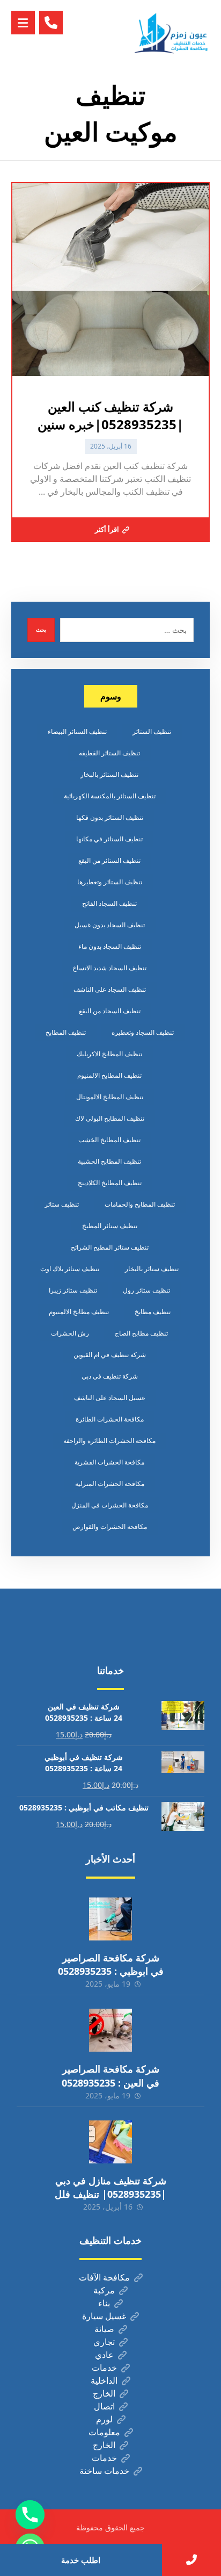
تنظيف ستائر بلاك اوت (70, 1269)
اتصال (104, 2406)
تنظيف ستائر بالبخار (152, 1269)
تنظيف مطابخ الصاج (141, 1333)
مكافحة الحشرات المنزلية (110, 1484)
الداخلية (104, 2380)
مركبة (104, 2290)
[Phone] (30, 2515)
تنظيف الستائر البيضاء (77, 731)
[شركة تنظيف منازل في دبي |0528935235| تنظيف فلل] (110, 2142)
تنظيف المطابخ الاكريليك (109, 1054)
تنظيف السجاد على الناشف (110, 989)
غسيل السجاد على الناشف (109, 1398)
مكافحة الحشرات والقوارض (110, 1527)
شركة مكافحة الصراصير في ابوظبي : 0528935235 (111, 1964)
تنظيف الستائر (152, 731)
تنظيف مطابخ (153, 1312)
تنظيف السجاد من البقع (110, 1011)
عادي (104, 2355)
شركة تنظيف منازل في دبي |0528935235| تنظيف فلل (110, 2187)
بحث (41, 630)
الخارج (104, 2393)
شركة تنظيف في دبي (110, 1376)
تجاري (104, 2342)
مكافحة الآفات (104, 2277)
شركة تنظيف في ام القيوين (110, 1355)
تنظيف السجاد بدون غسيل (110, 925)
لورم (104, 2419)
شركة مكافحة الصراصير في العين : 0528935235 (110, 2076)
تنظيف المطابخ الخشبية (109, 1161)
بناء (104, 2303)
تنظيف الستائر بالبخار (109, 774)
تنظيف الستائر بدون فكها (110, 817)
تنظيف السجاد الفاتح (109, 903)
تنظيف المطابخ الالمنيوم (109, 1075)
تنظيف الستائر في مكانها (109, 839)
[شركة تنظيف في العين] (172, 33)
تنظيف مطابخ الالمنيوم (79, 1312)
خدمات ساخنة (104, 2471)
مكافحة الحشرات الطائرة (110, 1419)
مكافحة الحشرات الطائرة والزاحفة (109, 1441)
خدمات (104, 2368)
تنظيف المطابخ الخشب (109, 1140)
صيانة (104, 2329)
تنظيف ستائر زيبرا (73, 1290)
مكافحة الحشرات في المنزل (110, 1505)
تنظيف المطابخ (66, 1032)
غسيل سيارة (104, 2316)
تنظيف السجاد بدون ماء (110, 946)
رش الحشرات (70, 1333)
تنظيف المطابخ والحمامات (140, 1204)
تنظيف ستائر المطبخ (110, 1226)
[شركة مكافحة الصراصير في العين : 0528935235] (110, 2030)
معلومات (104, 2432)
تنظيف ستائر (62, 1204)
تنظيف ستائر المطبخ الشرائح (110, 1247)
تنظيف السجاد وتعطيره (143, 1032)
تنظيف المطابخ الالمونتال (110, 1097)
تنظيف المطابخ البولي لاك (110, 1118)
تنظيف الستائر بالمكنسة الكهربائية (110, 796)
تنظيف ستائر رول (146, 1290)
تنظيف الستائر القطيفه (109, 753)
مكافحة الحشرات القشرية (109, 1462)
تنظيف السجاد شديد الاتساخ (109, 968)
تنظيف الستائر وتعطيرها (110, 882)
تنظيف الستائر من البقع (109, 860)
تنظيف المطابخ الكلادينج (110, 1183)
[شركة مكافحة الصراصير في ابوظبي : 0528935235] (110, 1919)
